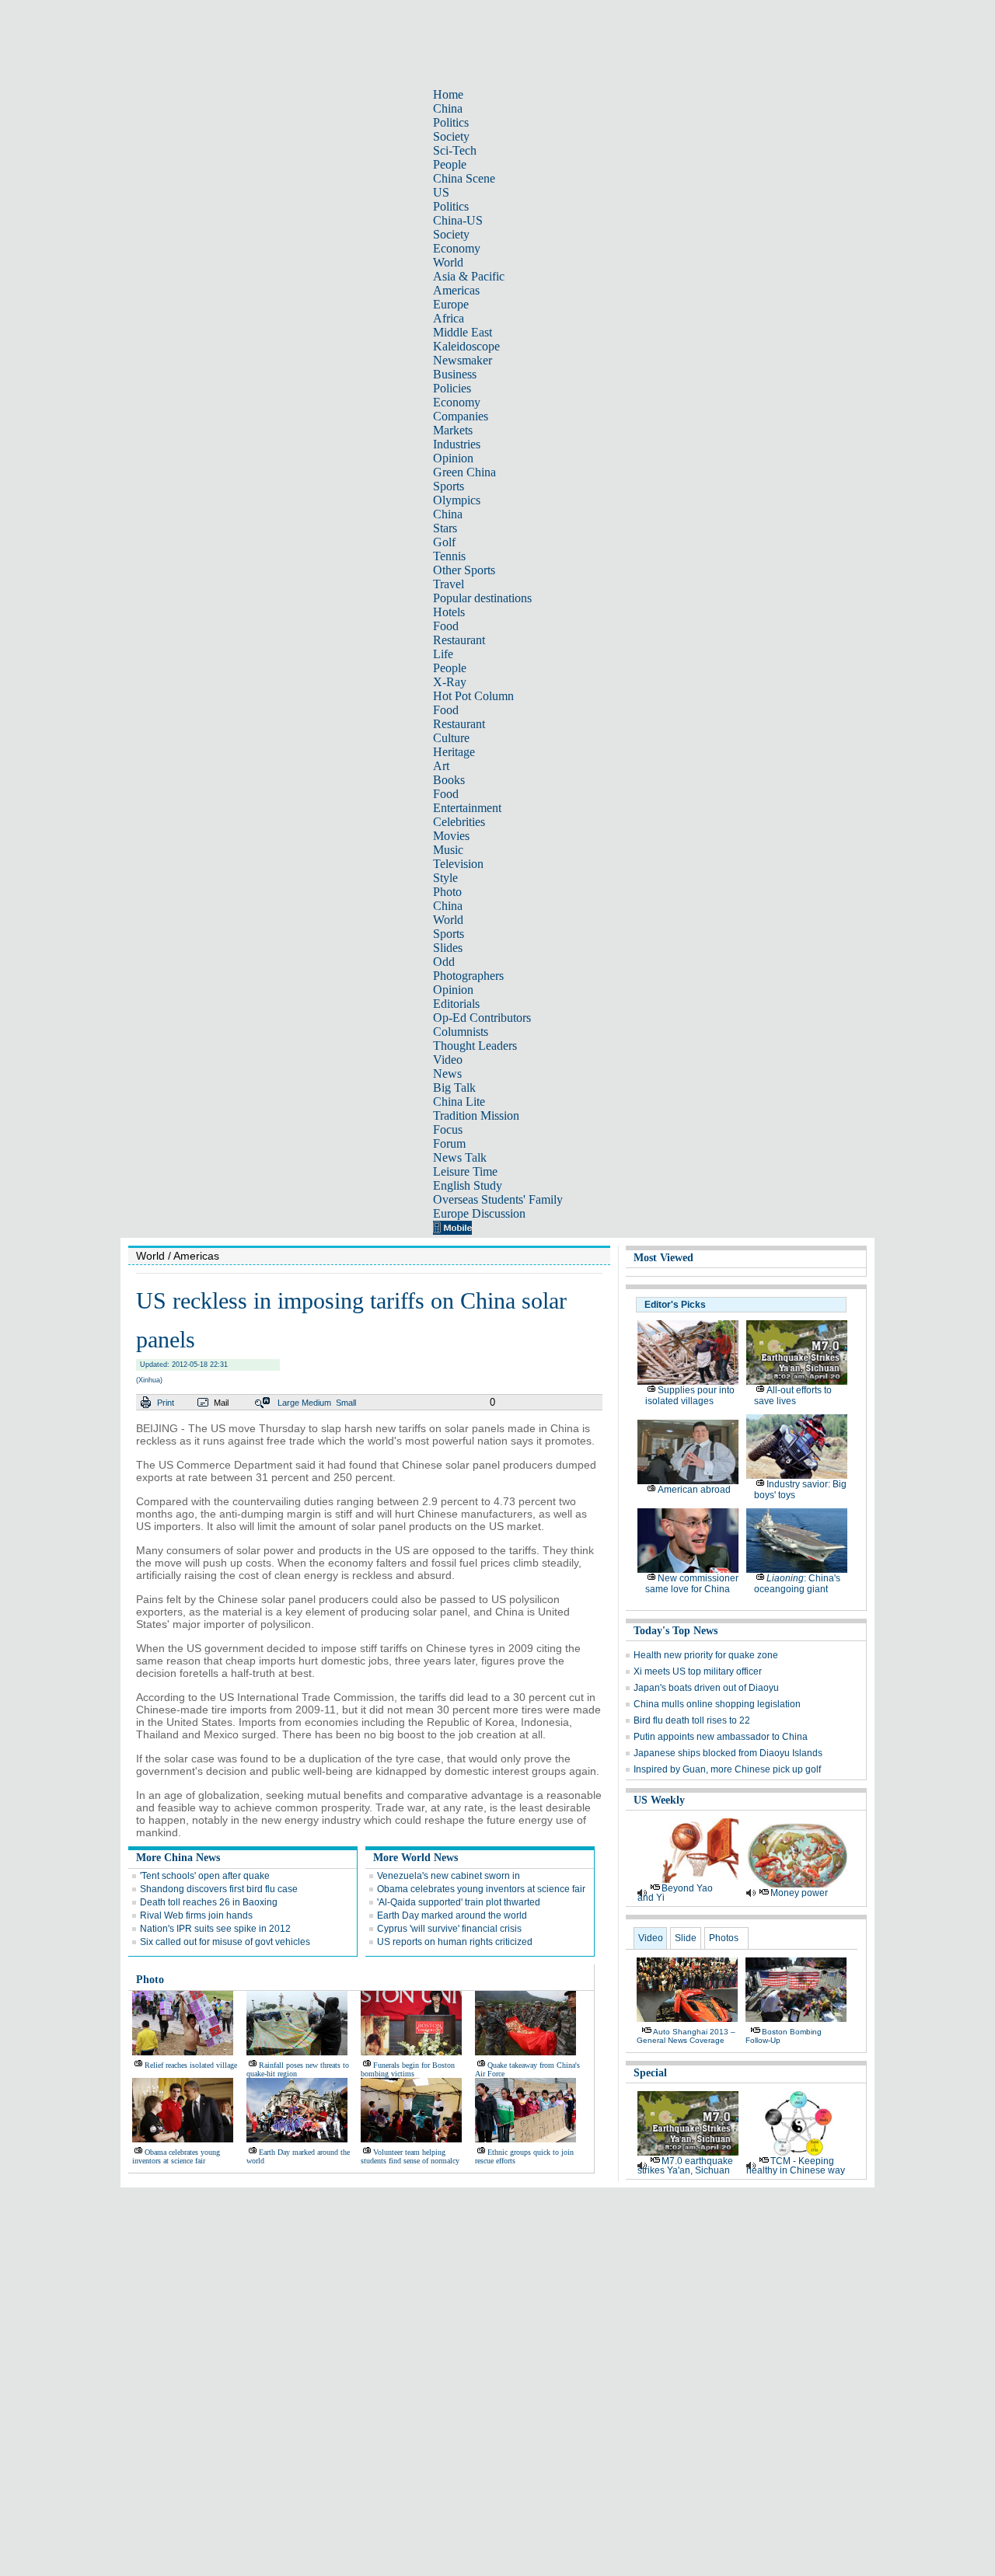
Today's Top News (676, 1631)
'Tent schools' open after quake (205, 1876)
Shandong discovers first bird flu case (219, 1889)
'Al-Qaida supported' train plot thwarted (459, 1902)
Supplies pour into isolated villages (690, 1396)
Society (451, 136)
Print (166, 1403)
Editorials (456, 1004)
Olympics (457, 500)
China (448, 108)
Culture (451, 738)
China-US (458, 220)
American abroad (694, 1490)
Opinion (453, 458)
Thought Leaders (475, 1046)
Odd (444, 962)
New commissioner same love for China (692, 1584)
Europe (451, 304)
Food (446, 626)
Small (346, 1403)
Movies (451, 836)
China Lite (459, 1102)
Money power (799, 1893)
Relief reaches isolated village (191, 2065)
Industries (457, 444)
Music (448, 850)
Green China (464, 472)
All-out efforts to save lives (793, 1396)
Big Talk (454, 1088)
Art (441, 766)
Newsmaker (463, 360)
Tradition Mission (476, 1115)
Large (288, 1403)
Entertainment (467, 808)
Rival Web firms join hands (196, 1915)
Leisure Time (465, 1171)
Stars (445, 528)
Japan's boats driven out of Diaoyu (706, 1688)
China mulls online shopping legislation (717, 1704)
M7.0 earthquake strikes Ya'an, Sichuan (685, 2166)
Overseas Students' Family (498, 1199)
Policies (452, 388)
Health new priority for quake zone (706, 1655)
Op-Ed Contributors (482, 1018)
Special (650, 2073)
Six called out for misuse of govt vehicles (225, 1942)
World (448, 262)
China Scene (464, 178)
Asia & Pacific (469, 276)
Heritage (454, 752)
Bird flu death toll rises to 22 (692, 1720)
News (447, 1074)
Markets (453, 430)
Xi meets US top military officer (698, 1671)
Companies (461, 416)
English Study (468, 1185)
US (441, 192)
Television (458, 864)
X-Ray (450, 682)
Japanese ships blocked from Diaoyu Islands (728, 1753)
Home (448, 94)
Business (455, 374)
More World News (415, 1858)
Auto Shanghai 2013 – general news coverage (686, 2036)
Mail (221, 1403)
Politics (451, 122)
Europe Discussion (479, 1213)
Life (443, 654)
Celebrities (459, 822)
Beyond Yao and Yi (675, 1893)
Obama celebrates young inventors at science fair (481, 1889)
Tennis (449, 556)
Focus (448, 1129)
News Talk (460, 1157)
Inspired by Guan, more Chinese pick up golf (727, 1769)
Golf (444, 542)
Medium (316, 1403)
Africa (449, 318)
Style (445, 878)
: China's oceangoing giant (797, 1584)
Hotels (449, 612)
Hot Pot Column (473, 696)
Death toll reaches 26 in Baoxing (209, 1902)
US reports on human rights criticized (455, 1942)
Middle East (463, 332)
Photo (447, 892)
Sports (449, 486)
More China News (178, 1858)
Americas (456, 290)
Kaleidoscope (466, 346)
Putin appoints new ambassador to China (721, 1737)
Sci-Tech (455, 150)
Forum (449, 1143)
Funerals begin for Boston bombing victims (408, 2069)
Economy (457, 248)
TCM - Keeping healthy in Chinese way (796, 2166)
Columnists (461, 1032)
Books (449, 780)
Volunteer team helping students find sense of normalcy (410, 2156)
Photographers (468, 976)
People (450, 164)
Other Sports (464, 570)
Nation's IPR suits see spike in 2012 (215, 1929)
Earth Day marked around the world (452, 1915)
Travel (449, 584)
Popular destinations (482, 598)
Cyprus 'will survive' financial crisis (449, 1929)
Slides (448, 948)
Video (448, 1060)
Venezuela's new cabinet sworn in (449, 1876)
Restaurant (459, 640)
